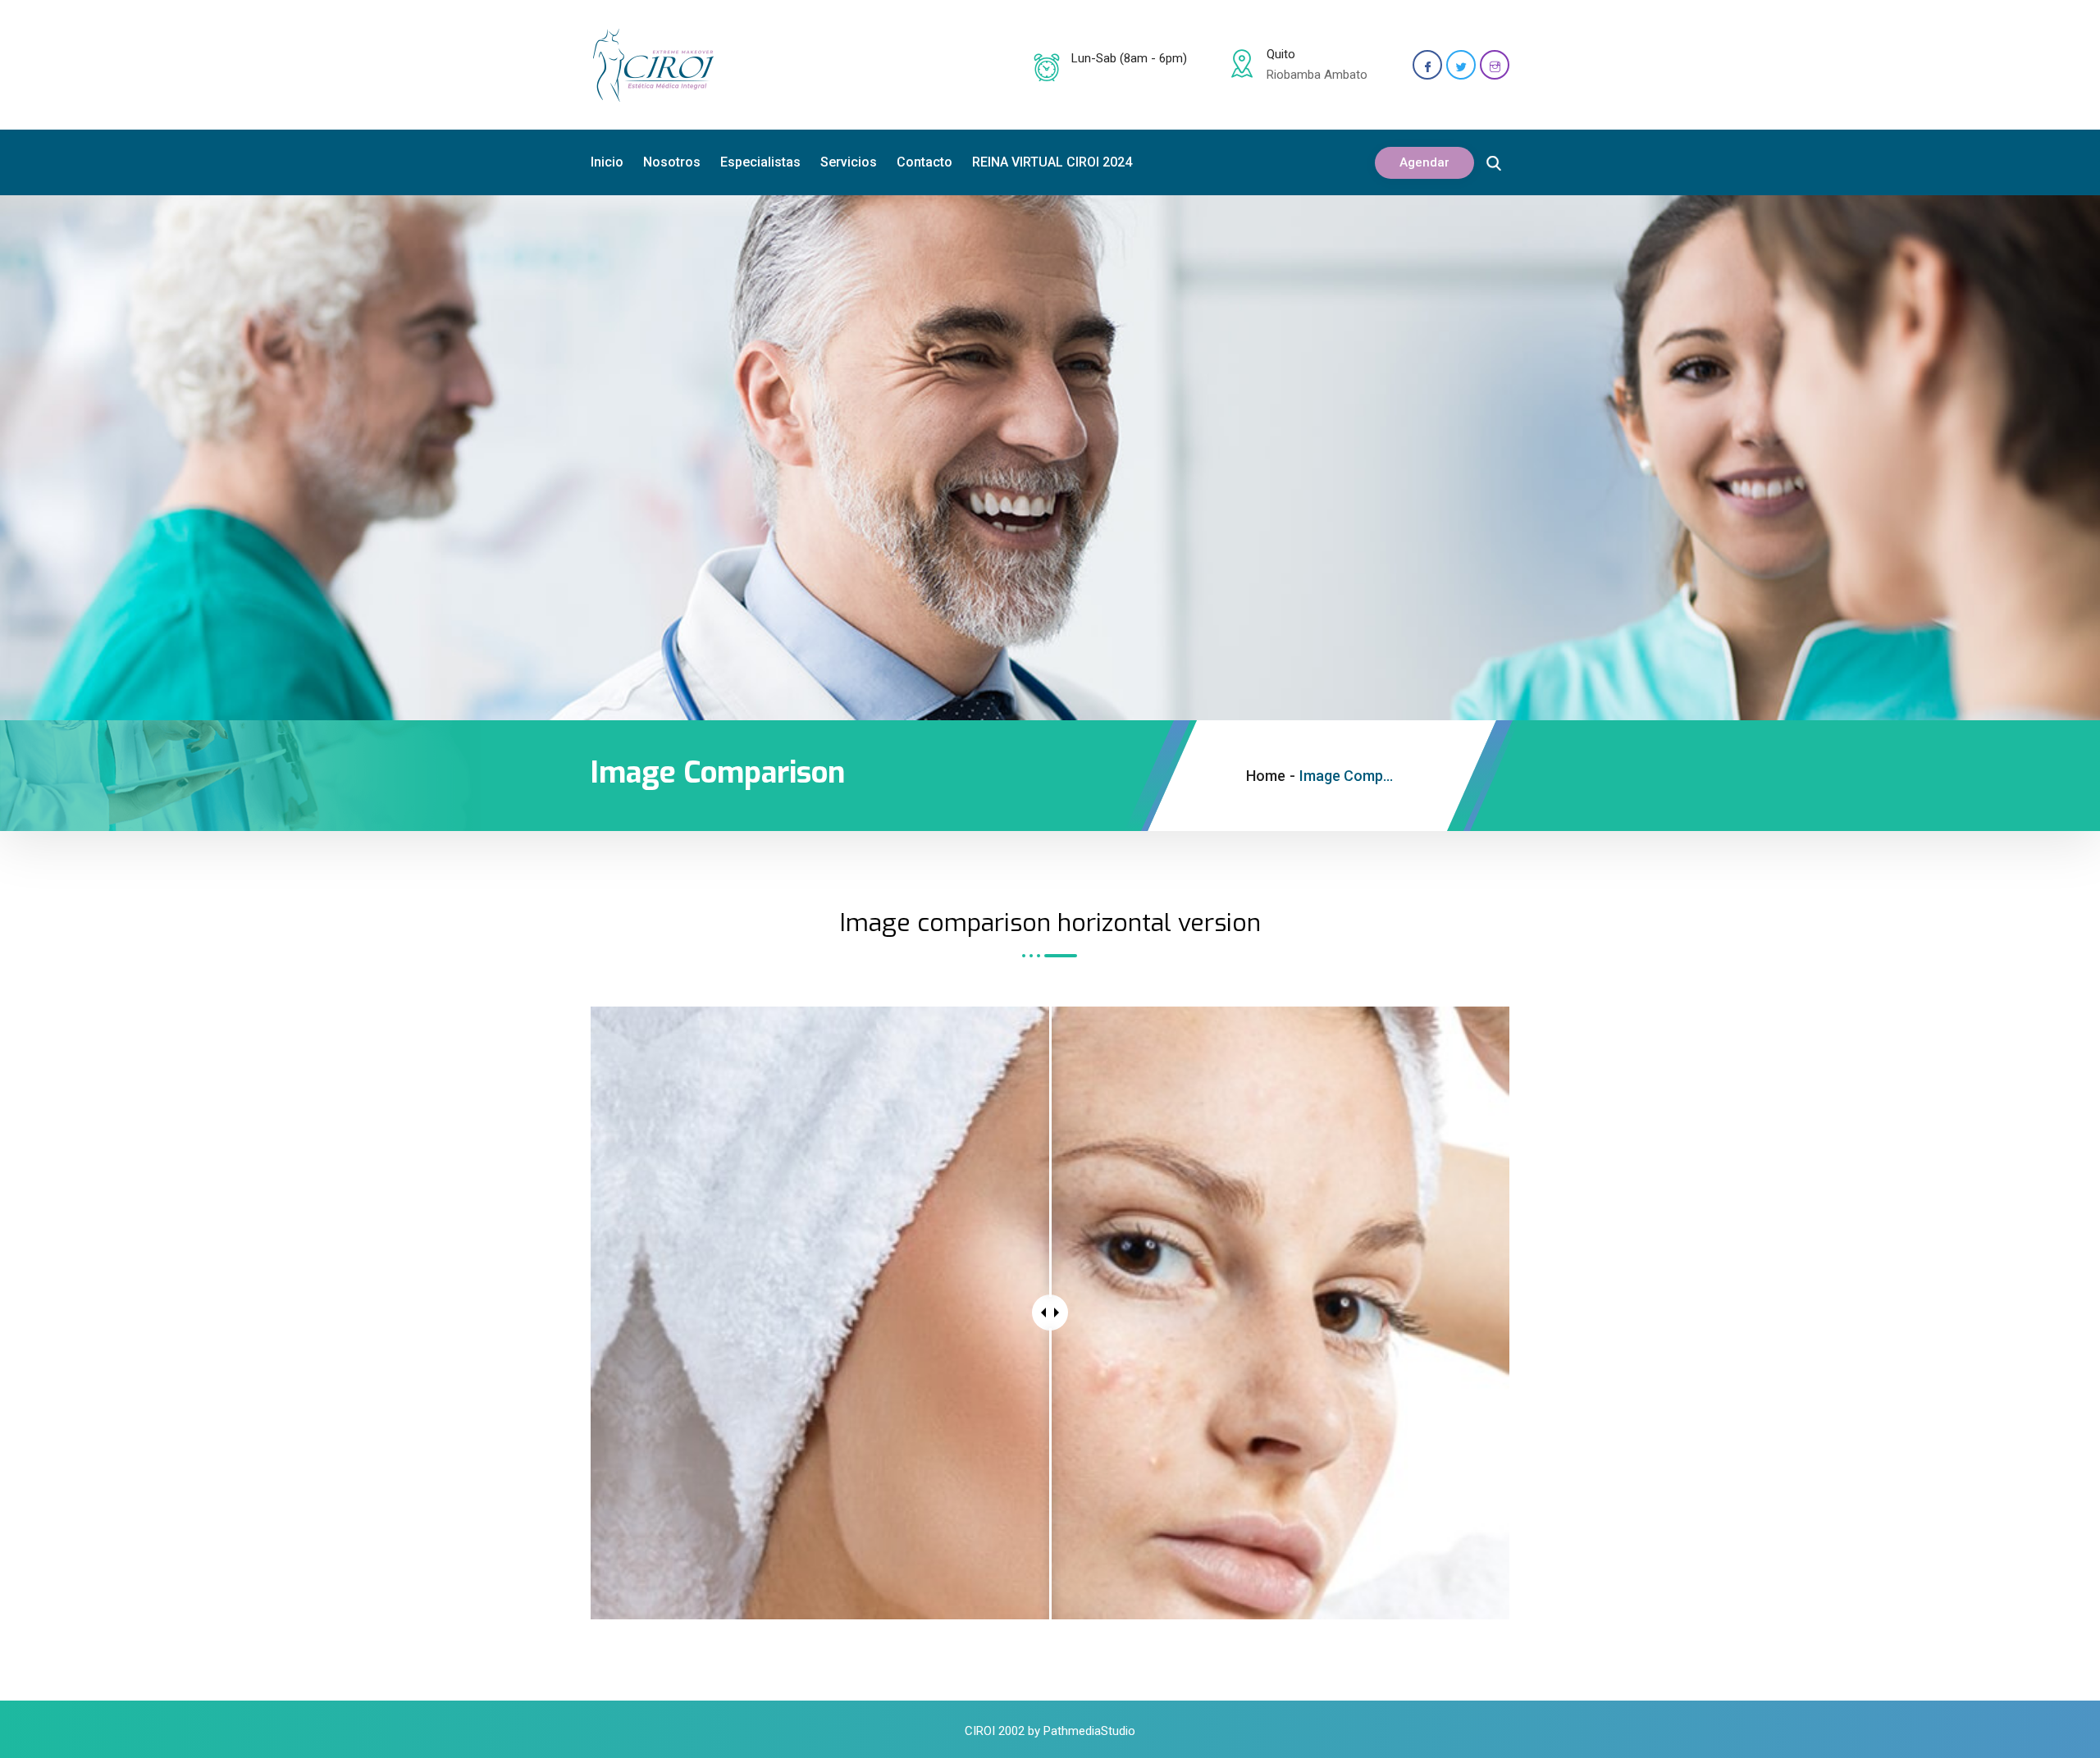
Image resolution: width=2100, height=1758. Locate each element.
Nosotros (672, 162)
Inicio (607, 162)
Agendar (1424, 162)
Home (1266, 776)
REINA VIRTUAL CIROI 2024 (1052, 162)
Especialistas (760, 162)
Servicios (849, 162)
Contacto (924, 162)
